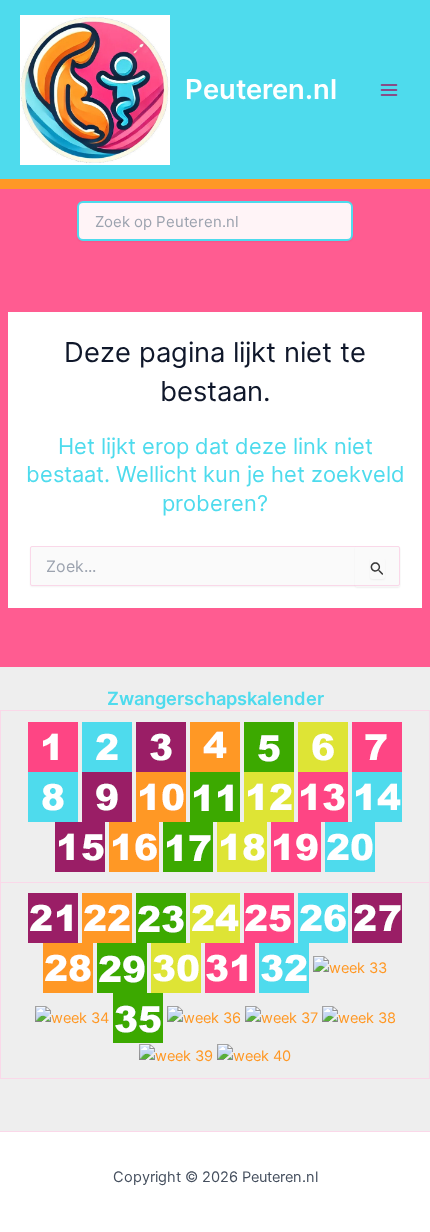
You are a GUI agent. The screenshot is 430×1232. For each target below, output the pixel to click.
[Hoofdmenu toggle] (389, 90)
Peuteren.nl (261, 89)
